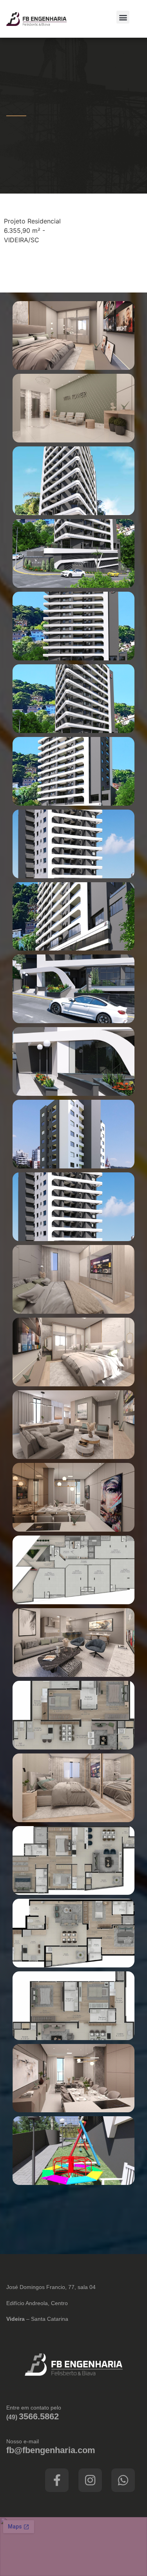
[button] (123, 17)
